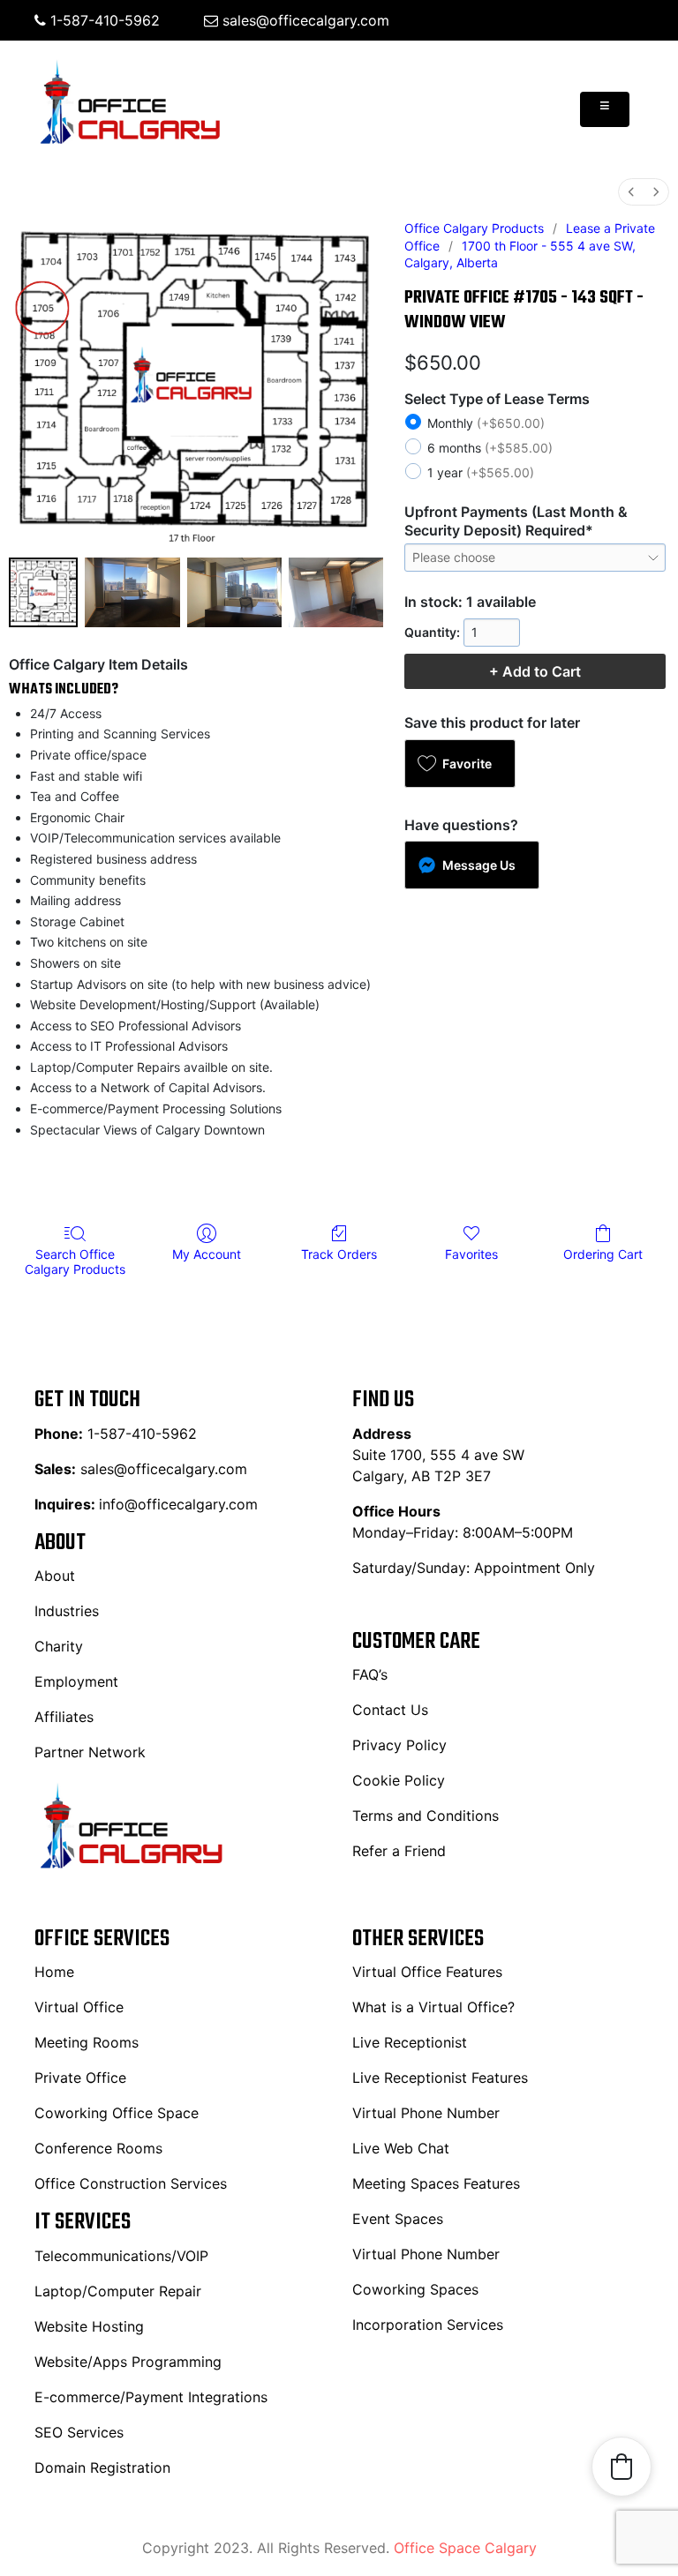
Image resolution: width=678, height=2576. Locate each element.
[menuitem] (631, 192)
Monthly (486, 424)
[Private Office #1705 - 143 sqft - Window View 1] (132, 592)
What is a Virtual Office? (433, 2007)
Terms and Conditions (426, 1816)
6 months (490, 449)
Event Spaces (398, 2219)
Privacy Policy (399, 1745)
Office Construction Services (131, 2183)
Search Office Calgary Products (75, 1262)
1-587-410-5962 (103, 20)
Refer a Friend (399, 1851)
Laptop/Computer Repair (118, 2291)
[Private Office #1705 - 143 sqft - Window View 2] (234, 592)
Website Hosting (89, 2326)
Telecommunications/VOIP (121, 2256)
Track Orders (339, 1254)
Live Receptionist (410, 2042)
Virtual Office (79, 2007)
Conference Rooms (98, 2148)
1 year (481, 473)
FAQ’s (370, 1674)
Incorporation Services (428, 2325)
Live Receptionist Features (440, 2078)
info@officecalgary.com (178, 1504)
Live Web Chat (401, 2148)
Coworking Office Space (117, 2113)
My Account (207, 1254)
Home (54, 1972)
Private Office (80, 2078)
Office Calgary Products (474, 228)
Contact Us (390, 1710)
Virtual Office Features (427, 1972)
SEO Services (79, 2432)
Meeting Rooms (87, 2042)
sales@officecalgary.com (304, 20)
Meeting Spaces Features (436, 2183)
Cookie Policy (399, 1780)
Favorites (471, 1254)
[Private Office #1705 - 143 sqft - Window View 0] (43, 592)
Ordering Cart (603, 1254)
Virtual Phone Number (426, 2113)
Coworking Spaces (415, 2289)
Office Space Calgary (465, 2548)
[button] (460, 764)
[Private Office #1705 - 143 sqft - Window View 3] (336, 592)
